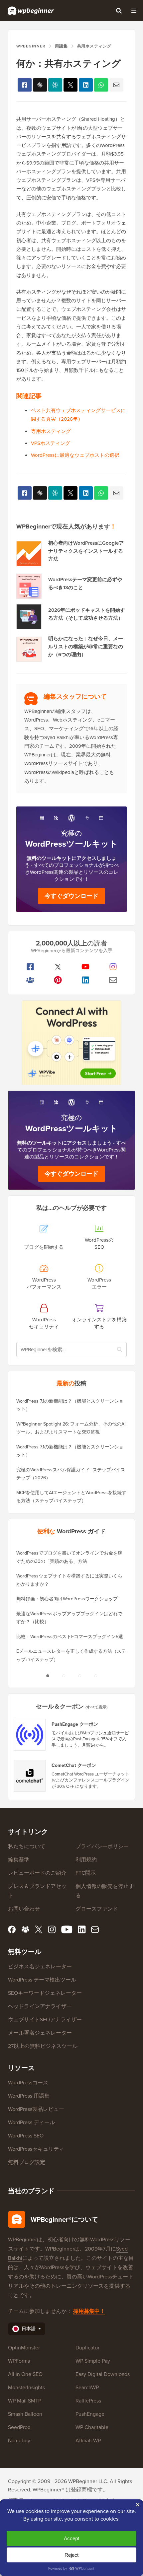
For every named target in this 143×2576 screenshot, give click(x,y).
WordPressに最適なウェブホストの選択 (75, 455)
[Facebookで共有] (25, 85)
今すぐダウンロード (71, 896)
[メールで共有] (116, 85)
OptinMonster (24, 2348)
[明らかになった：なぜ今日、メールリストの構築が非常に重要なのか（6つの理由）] (29, 649)
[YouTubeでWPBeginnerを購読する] (85, 967)
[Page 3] (79, 1676)
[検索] (119, 11)
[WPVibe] (71, 1043)
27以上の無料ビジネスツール (43, 2046)
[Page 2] (64, 1676)
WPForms (19, 2361)
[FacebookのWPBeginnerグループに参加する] (30, 980)
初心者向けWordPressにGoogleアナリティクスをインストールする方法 (86, 551)
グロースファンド (97, 1909)
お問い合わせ (24, 1909)
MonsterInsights (26, 2387)
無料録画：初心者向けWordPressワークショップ (67, 1599)
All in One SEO (25, 2374)
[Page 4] (95, 1676)
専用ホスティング (51, 431)
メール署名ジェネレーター (40, 2033)
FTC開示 (86, 1873)
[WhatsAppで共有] (101, 85)
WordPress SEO (26, 2136)
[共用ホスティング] (71, 85)
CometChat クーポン (74, 1766)
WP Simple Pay (93, 2361)
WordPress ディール (31, 2122)
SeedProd (19, 2427)
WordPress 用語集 (29, 2096)
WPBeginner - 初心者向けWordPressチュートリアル (31, 11)
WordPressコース (28, 2083)
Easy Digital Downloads (103, 2374)
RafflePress (88, 2401)
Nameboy (19, 2440)
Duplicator (87, 2348)
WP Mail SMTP (25, 2401)
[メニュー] (134, 11)
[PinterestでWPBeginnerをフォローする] (58, 980)
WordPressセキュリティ (36, 2149)
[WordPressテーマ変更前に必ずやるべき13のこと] (29, 586)
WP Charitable (92, 2427)
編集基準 (19, 1860)
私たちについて (27, 1846)
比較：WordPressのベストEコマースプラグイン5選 (70, 1637)
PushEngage (90, 2414)
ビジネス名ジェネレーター (40, 1966)
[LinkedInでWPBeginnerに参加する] (85, 980)
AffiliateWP (88, 2440)
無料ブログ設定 (27, 2162)
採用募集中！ (89, 2311)
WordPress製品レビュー (36, 2109)
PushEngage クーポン (75, 1724)
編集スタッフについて (75, 696)
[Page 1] (48, 1676)
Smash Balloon (25, 2414)
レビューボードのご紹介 (37, 1873)
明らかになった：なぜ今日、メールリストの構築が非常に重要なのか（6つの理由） (86, 647)
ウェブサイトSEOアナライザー (45, 2019)
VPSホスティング (51, 443)
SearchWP (87, 2387)
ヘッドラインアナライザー (40, 2006)
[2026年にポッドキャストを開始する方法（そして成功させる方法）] (29, 617)
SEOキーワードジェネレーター (45, 1993)
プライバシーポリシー (102, 1846)
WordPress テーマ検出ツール (42, 1980)
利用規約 (86, 1860)
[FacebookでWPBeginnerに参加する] (30, 967)
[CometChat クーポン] (30, 1776)
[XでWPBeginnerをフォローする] (58, 967)
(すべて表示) (96, 1707)
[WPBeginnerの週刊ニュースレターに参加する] (113, 980)
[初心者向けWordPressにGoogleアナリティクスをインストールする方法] (29, 554)
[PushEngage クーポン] (30, 1735)
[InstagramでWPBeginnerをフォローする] (113, 967)
